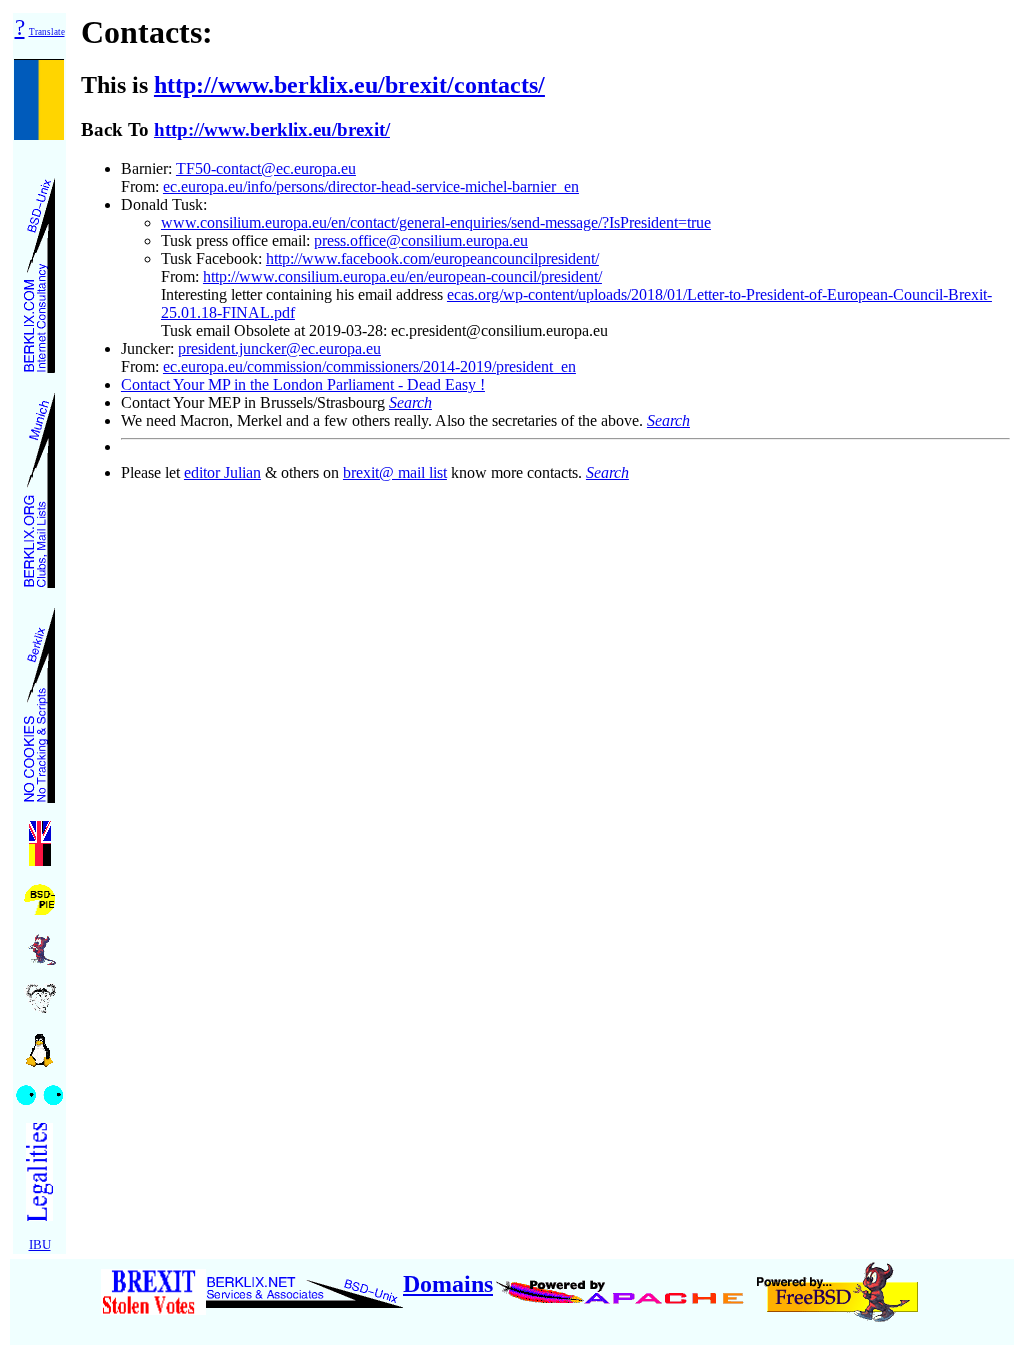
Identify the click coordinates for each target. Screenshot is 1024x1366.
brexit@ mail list (395, 472)
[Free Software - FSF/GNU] (40, 992)
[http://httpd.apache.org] (622, 1284)
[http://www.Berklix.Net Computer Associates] (304, 1284)
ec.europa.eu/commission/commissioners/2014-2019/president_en (369, 366)
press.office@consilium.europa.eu (421, 240)
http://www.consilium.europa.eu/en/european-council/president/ (402, 276)
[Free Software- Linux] (40, 1043)
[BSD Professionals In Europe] (39, 894)
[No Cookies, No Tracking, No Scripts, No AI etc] (39, 699)
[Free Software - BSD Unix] (40, 943)
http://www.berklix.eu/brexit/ (272, 129)
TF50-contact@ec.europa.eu (266, 168)
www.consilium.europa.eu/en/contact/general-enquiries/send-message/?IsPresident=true (436, 222)
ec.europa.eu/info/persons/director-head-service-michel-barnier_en (371, 186)
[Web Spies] (39, 1089)
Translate (47, 32)
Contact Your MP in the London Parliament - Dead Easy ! (303, 384)
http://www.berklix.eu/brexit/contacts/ (349, 85)
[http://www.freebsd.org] (837, 1284)
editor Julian (222, 472)
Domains (448, 1284)
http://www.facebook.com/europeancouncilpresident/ (432, 258)
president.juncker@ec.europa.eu (279, 348)
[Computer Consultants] (39, 269)
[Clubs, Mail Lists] (39, 484)
